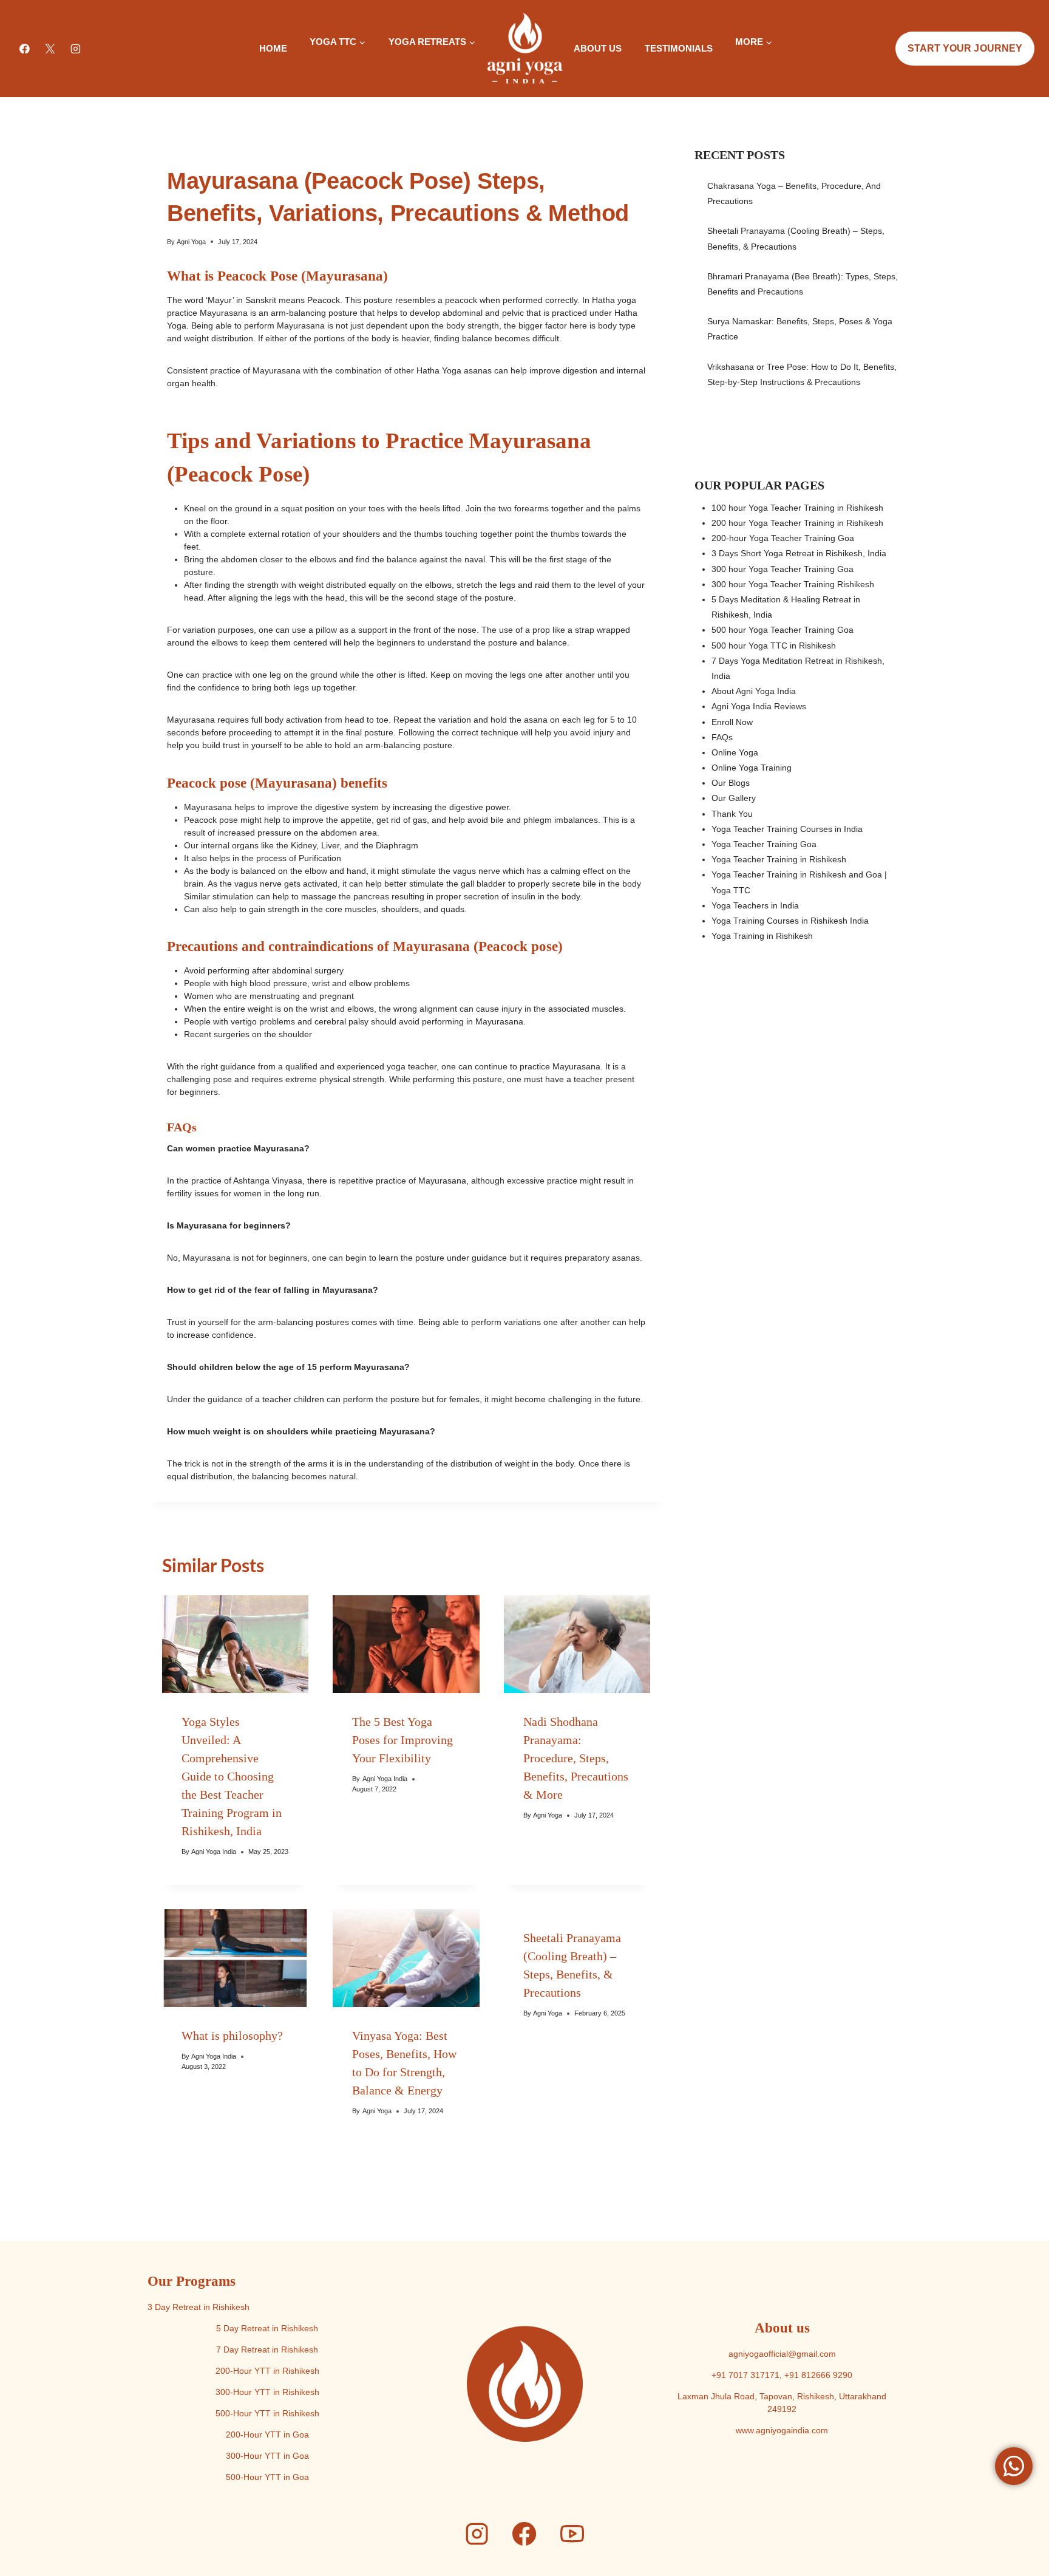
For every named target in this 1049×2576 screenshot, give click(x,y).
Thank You (732, 814)
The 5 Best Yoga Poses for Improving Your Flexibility (402, 1740)
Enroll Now (732, 722)
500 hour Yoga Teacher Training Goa (783, 630)
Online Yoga (735, 752)
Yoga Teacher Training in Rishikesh (779, 859)
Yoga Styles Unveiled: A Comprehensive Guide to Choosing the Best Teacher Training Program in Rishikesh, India (232, 1776)
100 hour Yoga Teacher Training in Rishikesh (797, 508)
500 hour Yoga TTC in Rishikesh (774, 646)
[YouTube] (572, 2534)
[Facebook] (25, 49)
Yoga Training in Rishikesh (762, 936)
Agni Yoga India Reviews (759, 706)
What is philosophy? (232, 2036)
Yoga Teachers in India (755, 905)
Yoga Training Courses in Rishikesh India (790, 921)
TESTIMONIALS (679, 48)
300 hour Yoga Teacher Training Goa (783, 569)
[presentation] (235, 1644)
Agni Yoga (191, 242)
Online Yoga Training (752, 768)
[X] (50, 49)
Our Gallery (734, 798)
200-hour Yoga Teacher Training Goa (783, 538)
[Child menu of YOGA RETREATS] (388, 63)
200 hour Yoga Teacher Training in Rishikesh (797, 523)
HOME (273, 48)
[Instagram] (76, 49)
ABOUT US (598, 48)
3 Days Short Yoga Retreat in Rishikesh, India (799, 553)
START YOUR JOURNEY (965, 48)
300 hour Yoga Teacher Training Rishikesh (793, 584)
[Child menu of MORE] (735, 63)
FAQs (722, 737)
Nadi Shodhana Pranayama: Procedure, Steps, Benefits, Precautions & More (576, 1758)
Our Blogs (731, 783)
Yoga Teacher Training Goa (764, 844)
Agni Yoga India (214, 1852)
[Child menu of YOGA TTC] (310, 63)
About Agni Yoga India (754, 691)
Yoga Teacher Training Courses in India (787, 829)
